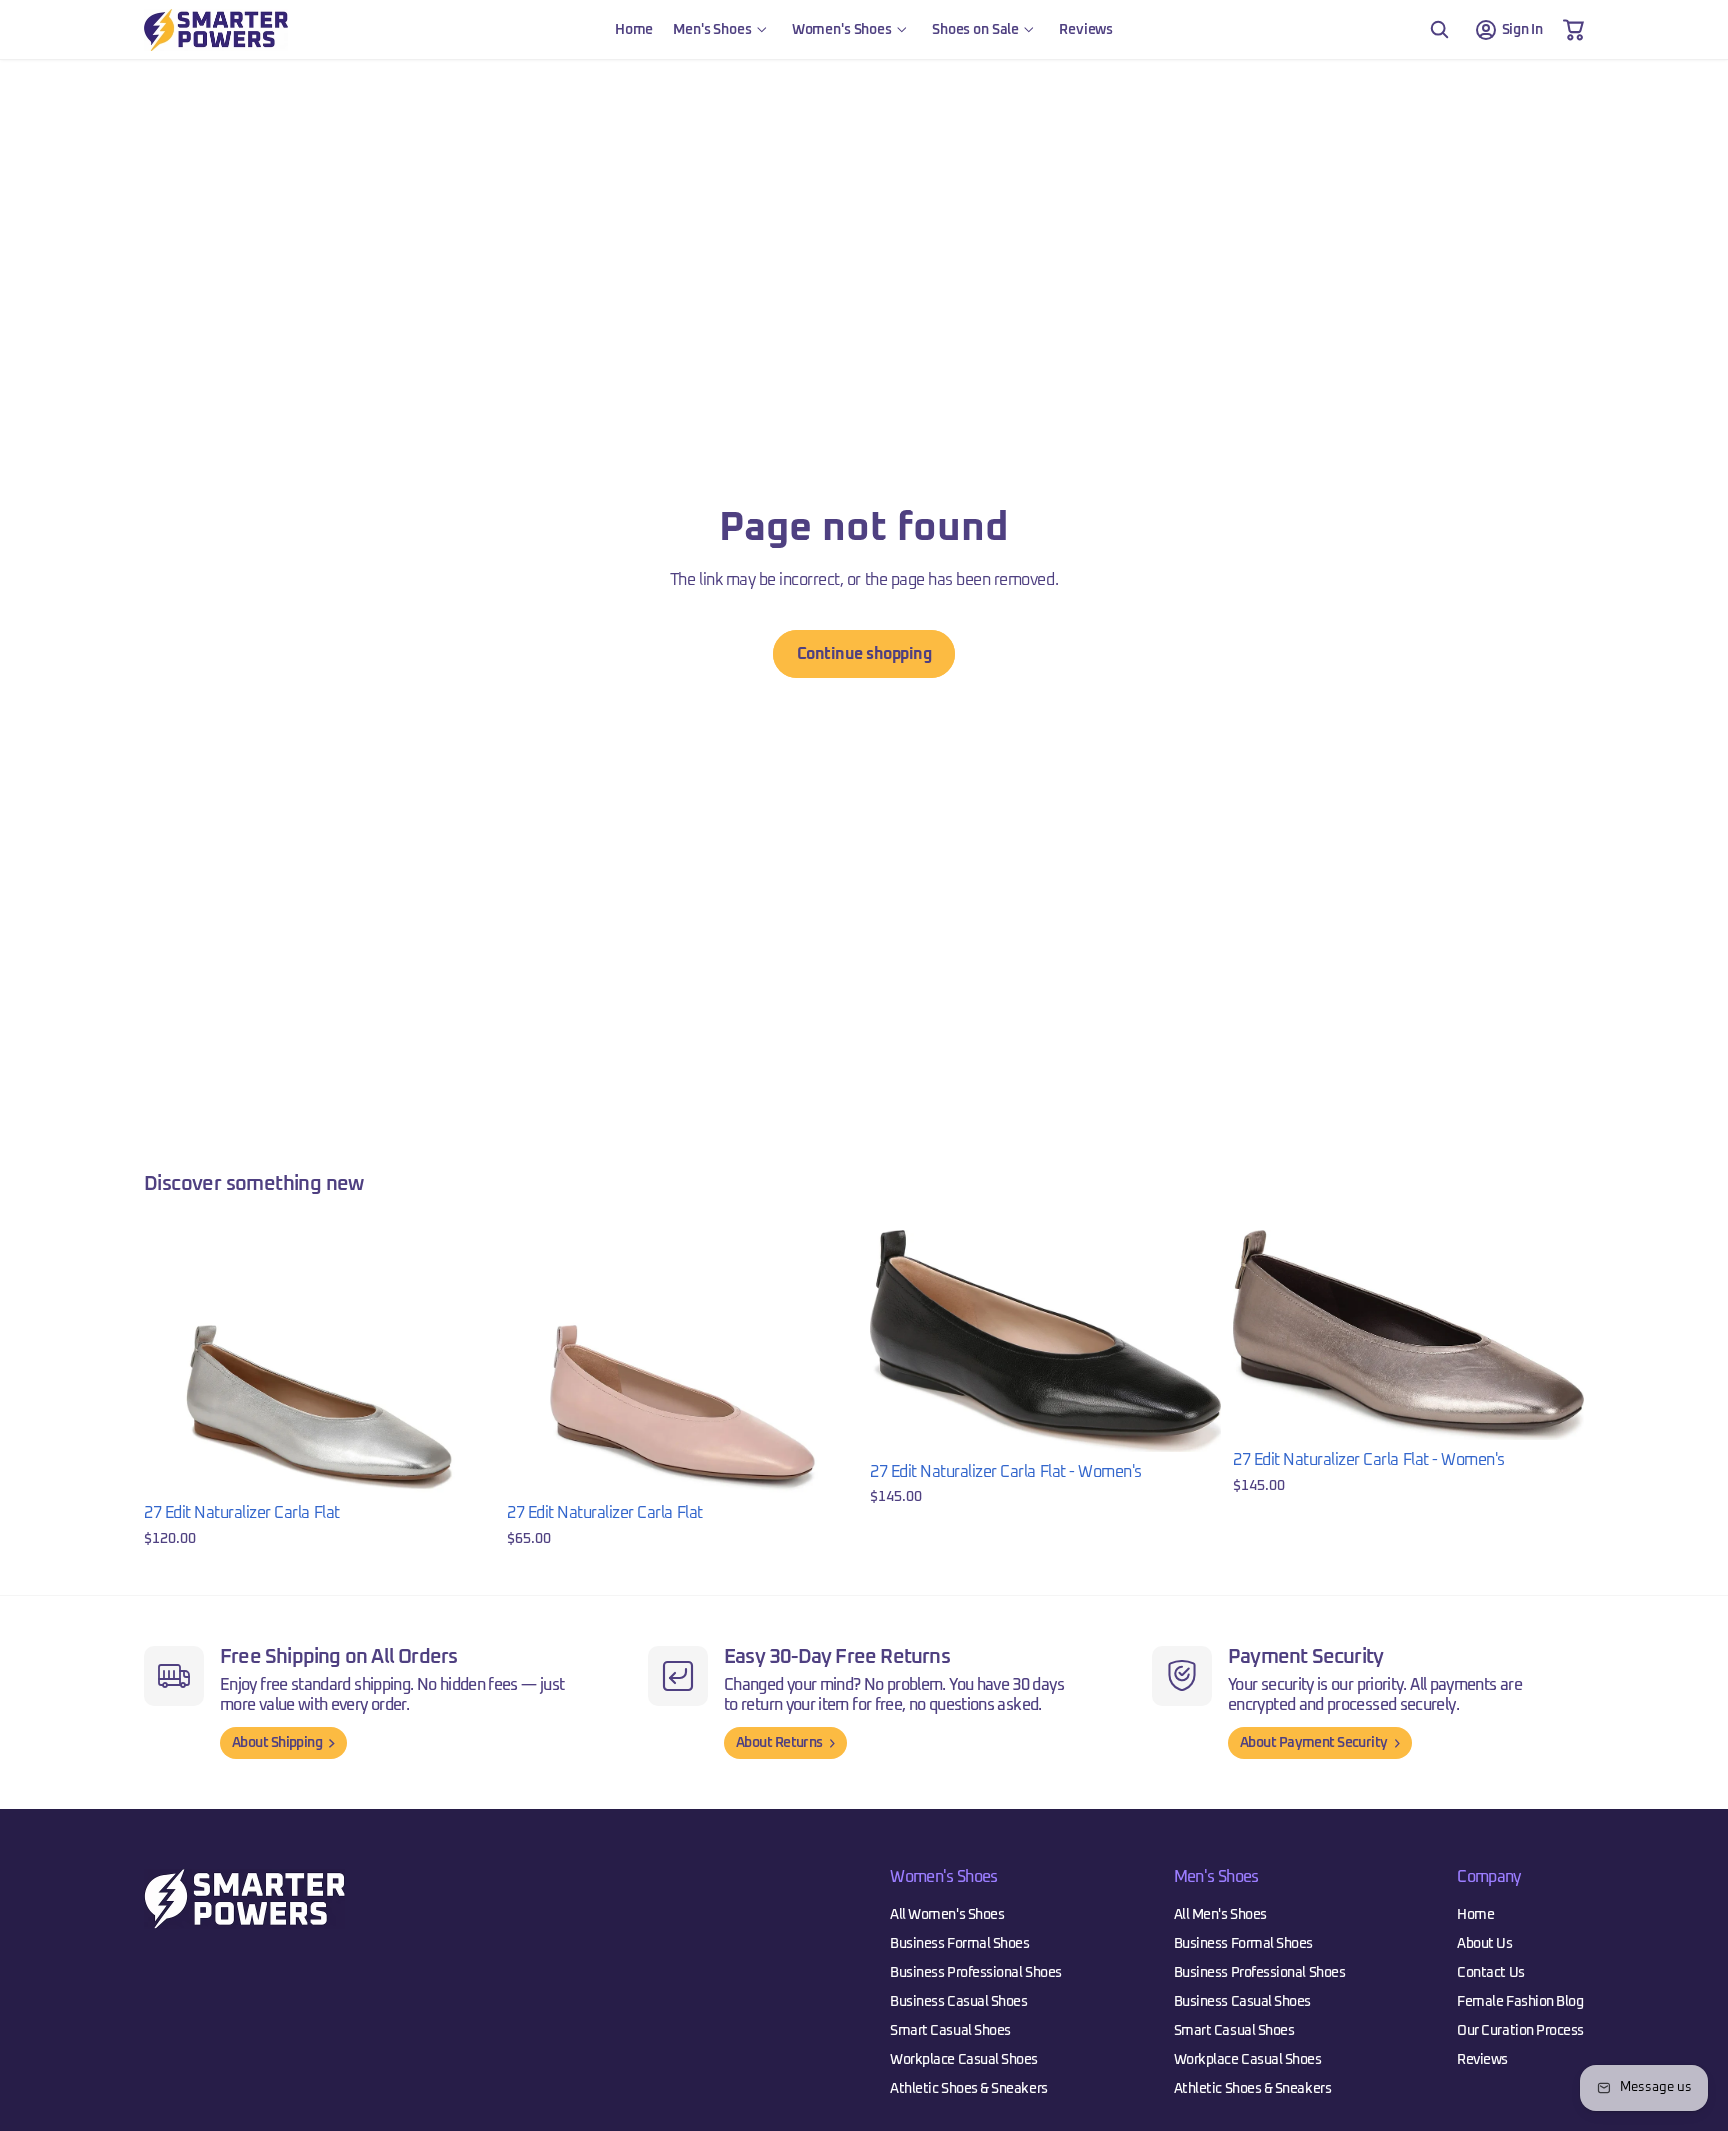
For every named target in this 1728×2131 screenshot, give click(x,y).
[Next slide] (465, 1361)
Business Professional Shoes (976, 1973)
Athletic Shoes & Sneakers (968, 2089)
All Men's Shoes (1220, 1915)
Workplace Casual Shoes (964, 2060)
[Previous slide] (174, 1361)
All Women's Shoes (947, 1915)
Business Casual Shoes (958, 2002)
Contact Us (1490, 1973)
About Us (1484, 1944)
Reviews (1482, 2060)
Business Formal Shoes (959, 1944)
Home (1475, 1915)
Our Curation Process (1520, 2031)
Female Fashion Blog (1520, 2002)
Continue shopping (864, 654)
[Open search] (1439, 29)
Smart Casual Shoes (950, 2031)
